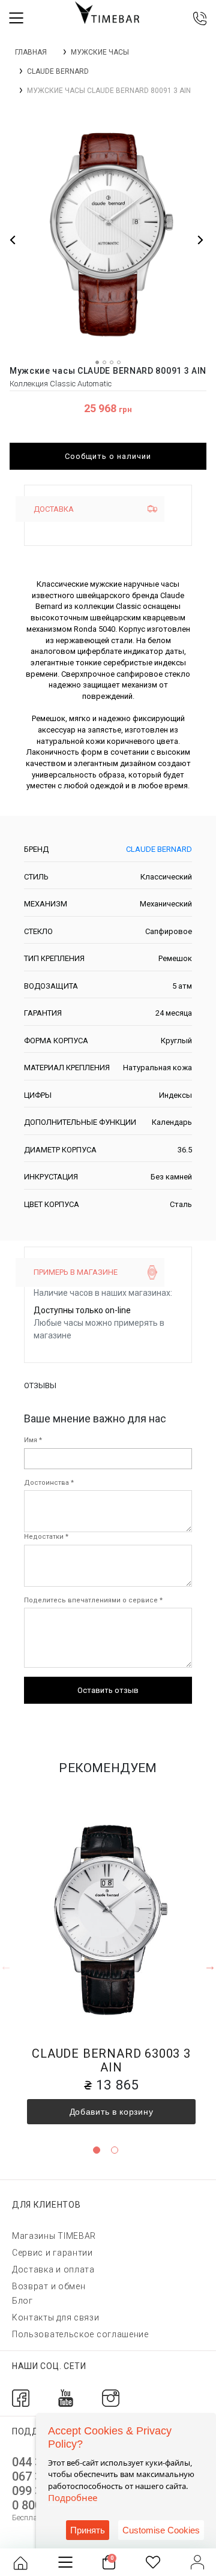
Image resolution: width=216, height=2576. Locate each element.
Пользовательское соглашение (80, 2334)
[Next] (199, 240)
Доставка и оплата (53, 2269)
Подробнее (73, 2497)
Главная (31, 52)
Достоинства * (49, 1483)
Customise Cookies (161, 2530)
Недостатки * (46, 1537)
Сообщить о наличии (108, 456)
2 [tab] (115, 2150)
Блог (22, 2301)
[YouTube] (66, 2397)
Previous (6, 1966)
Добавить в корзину (112, 2112)
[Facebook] (21, 2397)
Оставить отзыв (108, 1690)
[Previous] (13, 240)
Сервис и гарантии (52, 2253)
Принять (88, 2530)
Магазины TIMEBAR (54, 2236)
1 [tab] (97, 2150)
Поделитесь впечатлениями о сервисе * (93, 1600)
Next (210, 1966)
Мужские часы (100, 52)
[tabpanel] (111, 1960)
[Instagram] (111, 2397)
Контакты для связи (56, 2317)
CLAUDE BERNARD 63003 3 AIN (111, 2060)
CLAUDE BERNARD (58, 71)
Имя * (33, 1440)
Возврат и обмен (49, 2286)
